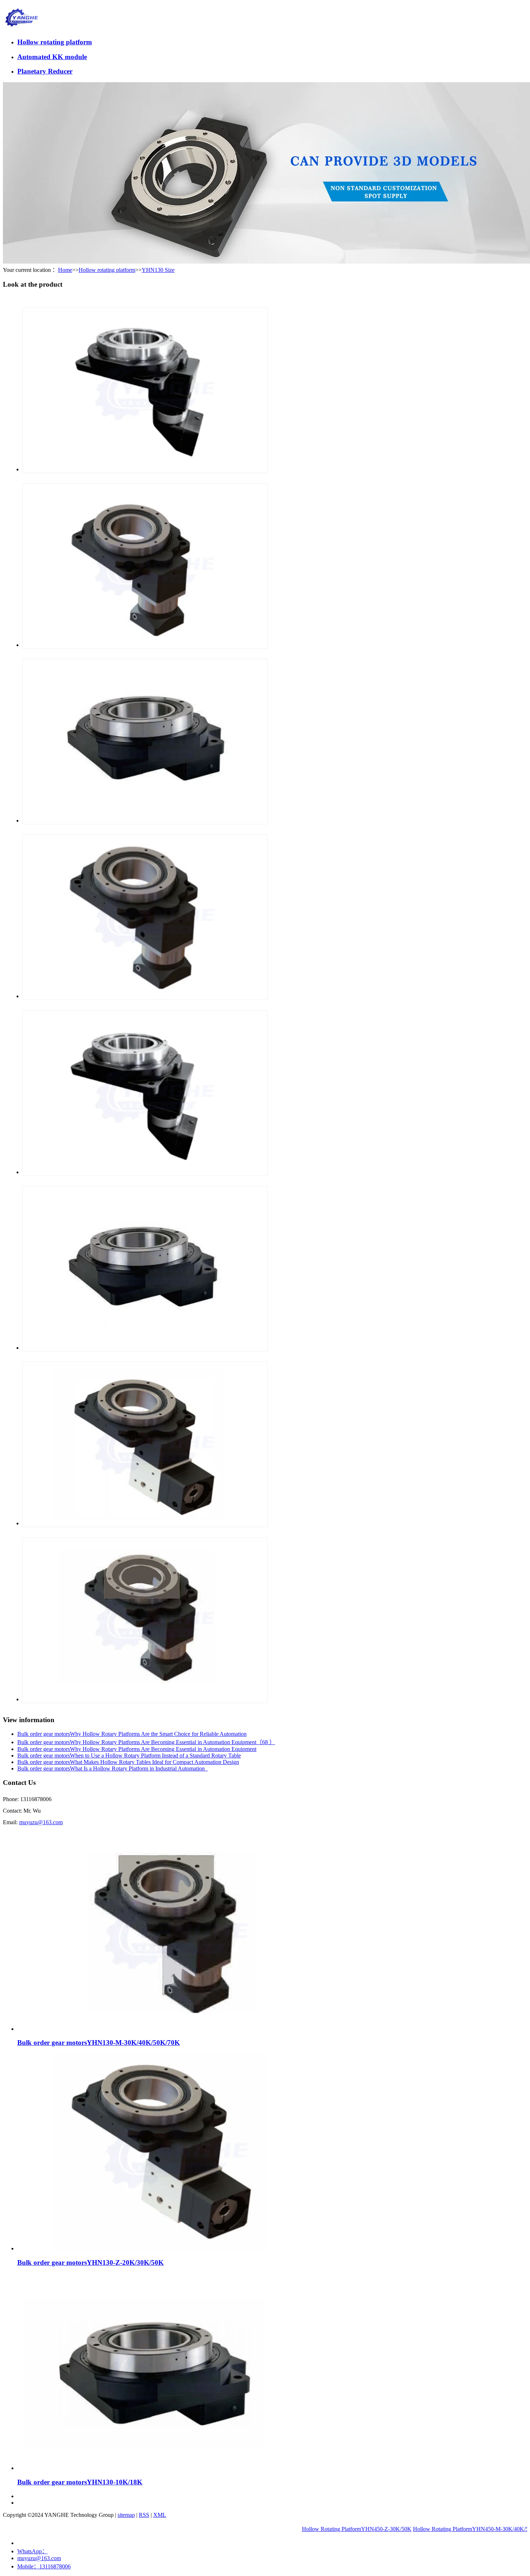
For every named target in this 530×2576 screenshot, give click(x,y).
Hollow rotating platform (55, 42)
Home (65, 270)
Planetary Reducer (45, 71)
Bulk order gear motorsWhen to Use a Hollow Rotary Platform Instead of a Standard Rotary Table (129, 1755)
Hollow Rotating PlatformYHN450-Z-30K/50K (311, 2529)
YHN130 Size (158, 270)
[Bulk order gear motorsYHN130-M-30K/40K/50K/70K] (165, 2029)
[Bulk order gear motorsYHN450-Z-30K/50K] (145, 469)
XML (160, 2515)
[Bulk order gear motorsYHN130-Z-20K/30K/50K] (165, 2248)
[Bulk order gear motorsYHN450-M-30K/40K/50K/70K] (145, 645)
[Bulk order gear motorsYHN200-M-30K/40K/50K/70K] (145, 1699)
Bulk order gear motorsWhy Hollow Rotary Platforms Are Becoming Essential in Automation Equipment (137, 1749)
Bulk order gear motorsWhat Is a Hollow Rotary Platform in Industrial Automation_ (112, 1768)
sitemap (126, 2515)
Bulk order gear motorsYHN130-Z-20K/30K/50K (90, 2262)
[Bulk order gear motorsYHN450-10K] (145, 821)
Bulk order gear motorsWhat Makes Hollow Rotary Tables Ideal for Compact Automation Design (128, 1762)
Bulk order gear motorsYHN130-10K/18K (80, 2482)
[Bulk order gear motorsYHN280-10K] (145, 1348)
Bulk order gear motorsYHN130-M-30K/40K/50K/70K (99, 2043)
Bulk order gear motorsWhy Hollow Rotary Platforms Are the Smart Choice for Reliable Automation (132, 1734)
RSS (144, 2515)
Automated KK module (52, 57)
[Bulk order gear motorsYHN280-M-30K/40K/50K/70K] (145, 996)
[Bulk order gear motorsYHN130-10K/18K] (165, 2468)
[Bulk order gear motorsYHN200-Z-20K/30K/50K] (145, 1523)
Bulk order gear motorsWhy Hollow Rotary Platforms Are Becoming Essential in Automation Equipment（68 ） (146, 1742)
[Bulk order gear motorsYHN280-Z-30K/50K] (145, 1172)
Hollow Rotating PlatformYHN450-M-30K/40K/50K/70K (434, 2529)
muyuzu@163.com (41, 1822)
